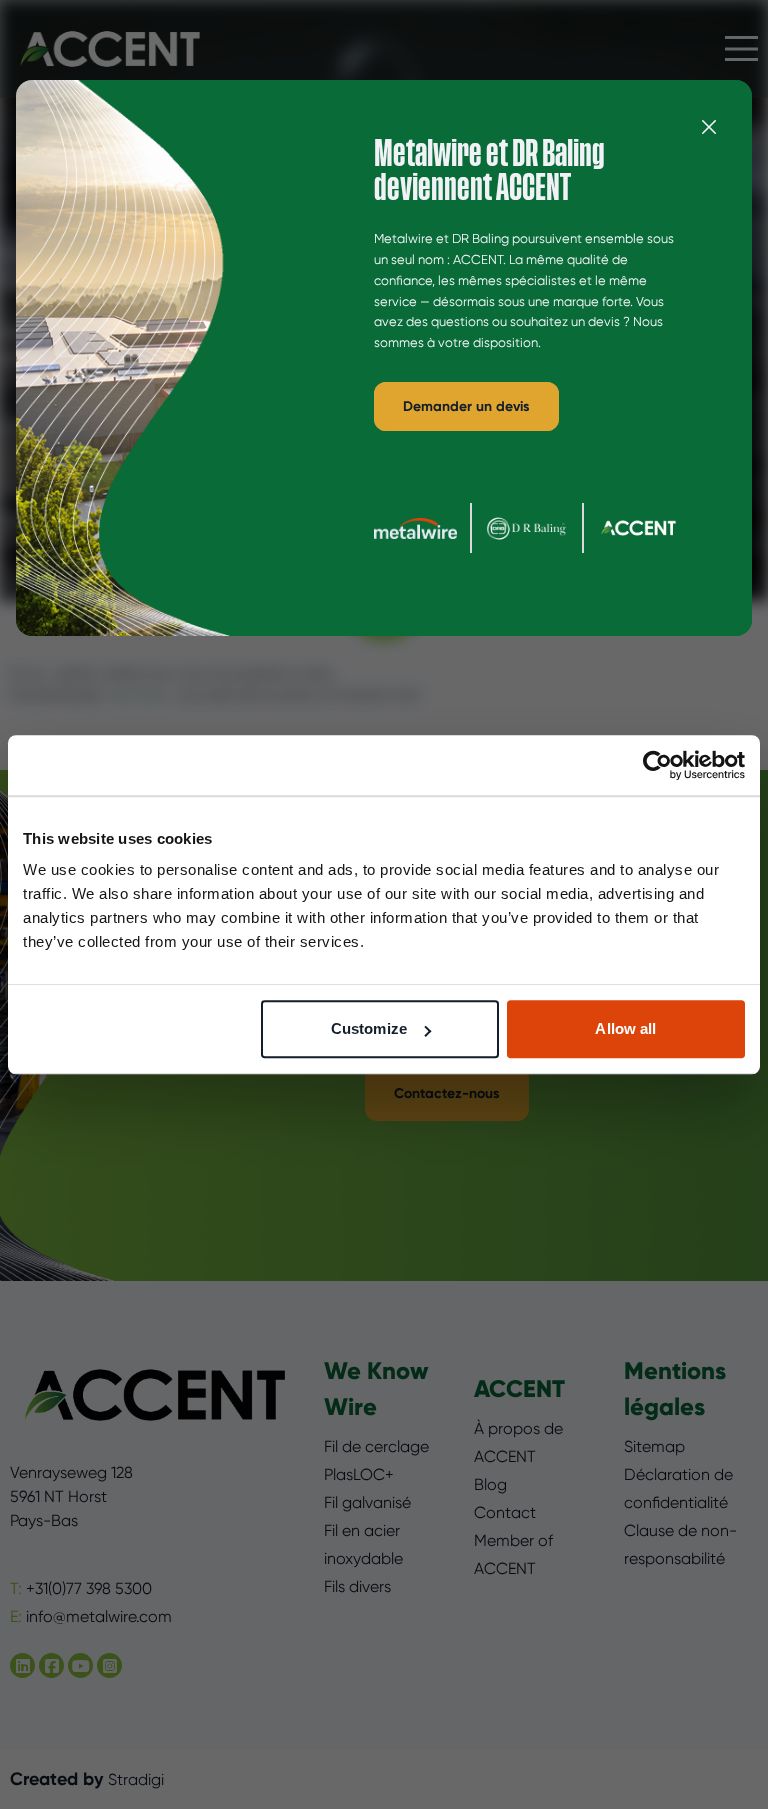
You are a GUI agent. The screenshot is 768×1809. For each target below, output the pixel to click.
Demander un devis (466, 406)
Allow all (625, 1028)
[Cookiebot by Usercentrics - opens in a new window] (657, 765)
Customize (369, 1028)
